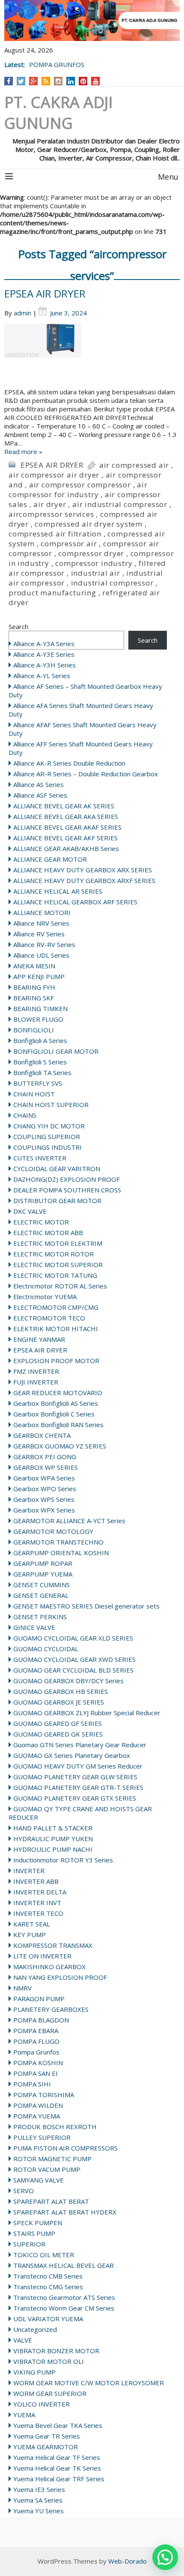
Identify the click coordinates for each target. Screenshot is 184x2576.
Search (18, 627)
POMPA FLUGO (36, 2041)
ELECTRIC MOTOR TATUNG (55, 1275)
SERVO (24, 2191)
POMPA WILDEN (38, 2105)
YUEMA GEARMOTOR (46, 2447)
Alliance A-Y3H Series (45, 665)
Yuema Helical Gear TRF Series (59, 2479)
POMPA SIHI (32, 2084)
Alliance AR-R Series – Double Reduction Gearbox (86, 774)
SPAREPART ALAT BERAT (51, 2201)
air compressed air (134, 465)
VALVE (23, 2340)
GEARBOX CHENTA (42, 1435)
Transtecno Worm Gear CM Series (64, 2308)
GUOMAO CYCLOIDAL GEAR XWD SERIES (74, 1659)
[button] (165, 2557)
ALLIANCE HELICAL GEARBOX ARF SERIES (75, 902)
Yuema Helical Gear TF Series (57, 2457)
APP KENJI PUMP (39, 976)
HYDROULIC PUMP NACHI (53, 1849)
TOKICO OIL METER (44, 2255)
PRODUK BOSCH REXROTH (55, 2127)
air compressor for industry (78, 490)
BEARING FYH (34, 987)
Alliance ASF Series (40, 795)
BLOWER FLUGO (38, 1019)
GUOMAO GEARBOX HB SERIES (61, 1691)
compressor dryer (91, 553)
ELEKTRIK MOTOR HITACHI (56, 1329)
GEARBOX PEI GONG (45, 1457)
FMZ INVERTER (36, 1371)
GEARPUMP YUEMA (43, 1574)
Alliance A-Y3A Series (44, 644)
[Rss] (46, 81)
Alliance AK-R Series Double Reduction (69, 763)
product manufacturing (52, 593)
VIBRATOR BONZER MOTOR (56, 2351)
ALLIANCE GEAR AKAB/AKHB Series (66, 848)
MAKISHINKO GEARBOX (49, 1967)
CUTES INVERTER (40, 1158)
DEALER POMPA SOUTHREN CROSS (67, 1190)
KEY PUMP (30, 1935)
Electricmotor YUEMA (45, 1297)
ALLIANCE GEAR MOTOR (50, 859)
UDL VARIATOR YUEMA (48, 2319)
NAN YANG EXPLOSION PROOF (60, 1977)
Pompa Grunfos (36, 2052)
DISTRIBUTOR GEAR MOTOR (57, 1201)
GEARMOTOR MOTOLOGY (53, 1531)
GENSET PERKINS (40, 1617)
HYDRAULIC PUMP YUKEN (53, 1839)
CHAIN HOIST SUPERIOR (51, 1104)
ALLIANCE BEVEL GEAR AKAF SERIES (67, 827)
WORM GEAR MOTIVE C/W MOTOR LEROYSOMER (89, 2383)
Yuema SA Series (38, 2500)
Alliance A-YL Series (42, 676)
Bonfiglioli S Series (40, 1062)
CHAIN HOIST (34, 1094)
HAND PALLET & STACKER (53, 1828)
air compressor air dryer (54, 475)
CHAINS (25, 1115)
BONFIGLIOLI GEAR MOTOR (56, 1051)
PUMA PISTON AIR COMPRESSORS (65, 2148)
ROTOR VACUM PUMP (47, 2169)
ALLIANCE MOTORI (42, 912)
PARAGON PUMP (39, 1999)
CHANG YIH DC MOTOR (49, 1126)
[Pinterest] (83, 81)
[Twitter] (21, 81)
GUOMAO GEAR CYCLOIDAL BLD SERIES (73, 1670)
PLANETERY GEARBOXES (51, 2009)
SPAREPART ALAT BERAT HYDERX (65, 2212)
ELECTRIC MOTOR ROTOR (53, 1254)
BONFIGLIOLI (34, 1030)
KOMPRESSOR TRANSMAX (53, 1945)
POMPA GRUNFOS (57, 64)
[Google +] (33, 81)
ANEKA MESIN (34, 966)
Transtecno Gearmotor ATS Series (64, 2297)
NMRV (22, 1988)
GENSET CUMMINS (42, 1585)
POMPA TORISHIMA (44, 2095)
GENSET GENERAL (41, 1595)
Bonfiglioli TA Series (42, 1072)
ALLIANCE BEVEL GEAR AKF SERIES (65, 838)
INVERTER (29, 1871)
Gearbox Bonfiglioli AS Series (56, 1403)
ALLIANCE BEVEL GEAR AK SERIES (64, 806)
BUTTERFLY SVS (38, 1083)
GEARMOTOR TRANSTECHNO (58, 1542)
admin (22, 313)
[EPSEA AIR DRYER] (92, 356)
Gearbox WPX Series (44, 1510)
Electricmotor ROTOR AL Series (60, 1286)
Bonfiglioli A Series (40, 1040)
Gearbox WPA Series (44, 1478)
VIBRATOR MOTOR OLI (49, 2361)
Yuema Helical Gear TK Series (57, 2468)
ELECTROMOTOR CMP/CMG (56, 1307)
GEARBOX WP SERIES (46, 1467)
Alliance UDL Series (41, 955)
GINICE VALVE (34, 1627)
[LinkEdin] (71, 81)
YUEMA (24, 2415)
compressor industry (94, 563)
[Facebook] (9, 81)
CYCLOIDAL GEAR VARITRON (57, 1169)
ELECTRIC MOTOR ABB (48, 1233)
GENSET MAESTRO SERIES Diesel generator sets (86, 1606)
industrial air (96, 573)
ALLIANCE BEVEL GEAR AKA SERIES (66, 816)
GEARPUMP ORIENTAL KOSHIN (61, 1553)
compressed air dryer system (89, 524)
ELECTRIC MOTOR (41, 1222)
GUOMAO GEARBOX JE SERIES (59, 1702)
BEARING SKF (34, 998)
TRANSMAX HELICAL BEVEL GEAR (64, 2265)
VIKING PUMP (34, 2372)
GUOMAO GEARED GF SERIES (58, 1723)
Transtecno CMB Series (48, 2276)
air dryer (50, 504)
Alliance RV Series (39, 934)
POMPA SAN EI (36, 2073)
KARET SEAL (32, 1924)
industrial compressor (112, 583)
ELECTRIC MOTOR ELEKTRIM (58, 1243)
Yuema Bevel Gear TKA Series (58, 2425)
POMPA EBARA (36, 2031)
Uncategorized (35, 2329)
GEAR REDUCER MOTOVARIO (58, 1393)
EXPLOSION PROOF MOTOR (56, 1361)
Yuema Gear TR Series (47, 2436)
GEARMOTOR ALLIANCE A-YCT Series (69, 1521)
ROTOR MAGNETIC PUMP (52, 2159)
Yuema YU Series (39, 2511)
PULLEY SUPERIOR (42, 2137)
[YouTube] (96, 81)
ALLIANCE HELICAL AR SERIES (58, 891)
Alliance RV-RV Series (44, 944)
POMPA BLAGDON (41, 2020)
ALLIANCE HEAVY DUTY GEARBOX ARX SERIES (83, 870)
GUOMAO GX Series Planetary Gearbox (72, 1755)
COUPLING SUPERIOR (47, 1136)
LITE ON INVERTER (42, 1956)
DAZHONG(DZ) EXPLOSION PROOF (67, 1179)
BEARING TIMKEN (40, 1008)
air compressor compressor (80, 485)
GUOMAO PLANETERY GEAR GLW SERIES (75, 1777)
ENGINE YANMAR (39, 1339)
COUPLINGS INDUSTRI (47, 1147)
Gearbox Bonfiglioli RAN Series (58, 1425)
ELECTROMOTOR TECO (49, 1318)
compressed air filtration (55, 534)
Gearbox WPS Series (44, 1499)
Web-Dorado (128, 2561)
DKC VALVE (30, 1211)
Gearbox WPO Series (45, 1489)
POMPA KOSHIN (38, 2063)
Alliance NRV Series (41, 923)
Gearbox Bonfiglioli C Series (54, 1414)
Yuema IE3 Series (39, 2489)
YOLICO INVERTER (42, 2404)
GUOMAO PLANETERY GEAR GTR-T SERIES (78, 1787)
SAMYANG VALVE (39, 2180)
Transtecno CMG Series (48, 2287)
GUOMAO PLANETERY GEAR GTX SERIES (75, 1798)
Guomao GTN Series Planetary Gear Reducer (80, 1745)
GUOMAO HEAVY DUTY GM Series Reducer (78, 1766)
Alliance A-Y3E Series (44, 654)
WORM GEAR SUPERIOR (50, 2393)
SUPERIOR (29, 2244)
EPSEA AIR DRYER (45, 293)
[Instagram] (58, 81)
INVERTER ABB (36, 1881)
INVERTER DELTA (40, 1892)
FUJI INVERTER (36, 1382)
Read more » (23, 452)
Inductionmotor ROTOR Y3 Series (63, 1860)
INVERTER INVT (37, 1903)
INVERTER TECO (38, 1913)
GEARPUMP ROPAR (43, 1563)
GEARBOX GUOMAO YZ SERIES (60, 1446)
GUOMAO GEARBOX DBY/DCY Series (68, 1681)
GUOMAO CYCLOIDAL (46, 1649)
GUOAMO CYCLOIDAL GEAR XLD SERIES (73, 1638)
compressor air (69, 543)
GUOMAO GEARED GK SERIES (58, 1734)
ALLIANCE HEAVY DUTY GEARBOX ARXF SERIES (84, 880)
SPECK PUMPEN (38, 2223)
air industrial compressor (120, 504)
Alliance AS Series (39, 784)
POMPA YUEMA (37, 2116)
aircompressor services (51, 514)
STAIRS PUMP (34, 2233)
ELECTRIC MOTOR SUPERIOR (58, 1265)
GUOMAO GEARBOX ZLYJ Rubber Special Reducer (87, 1713)
